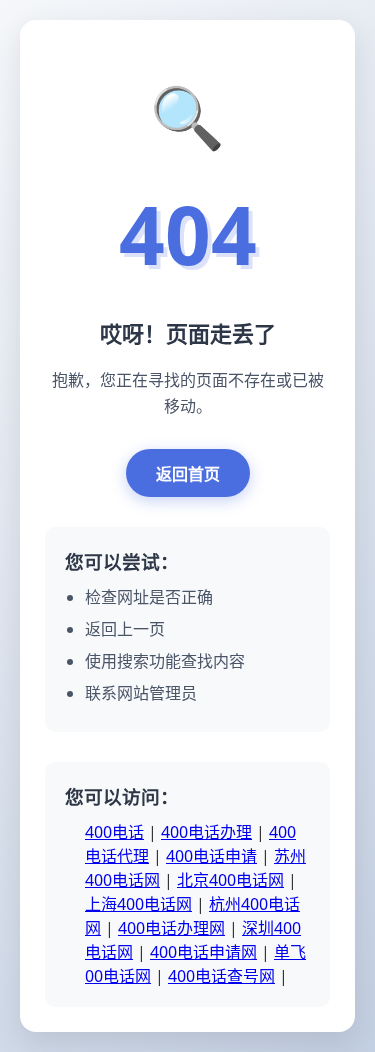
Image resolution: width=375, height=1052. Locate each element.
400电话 (114, 832)
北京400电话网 (230, 880)
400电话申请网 (203, 952)
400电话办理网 (171, 928)
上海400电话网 (138, 904)
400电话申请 (211, 856)
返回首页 (188, 474)
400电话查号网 (221, 976)
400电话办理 (206, 832)
